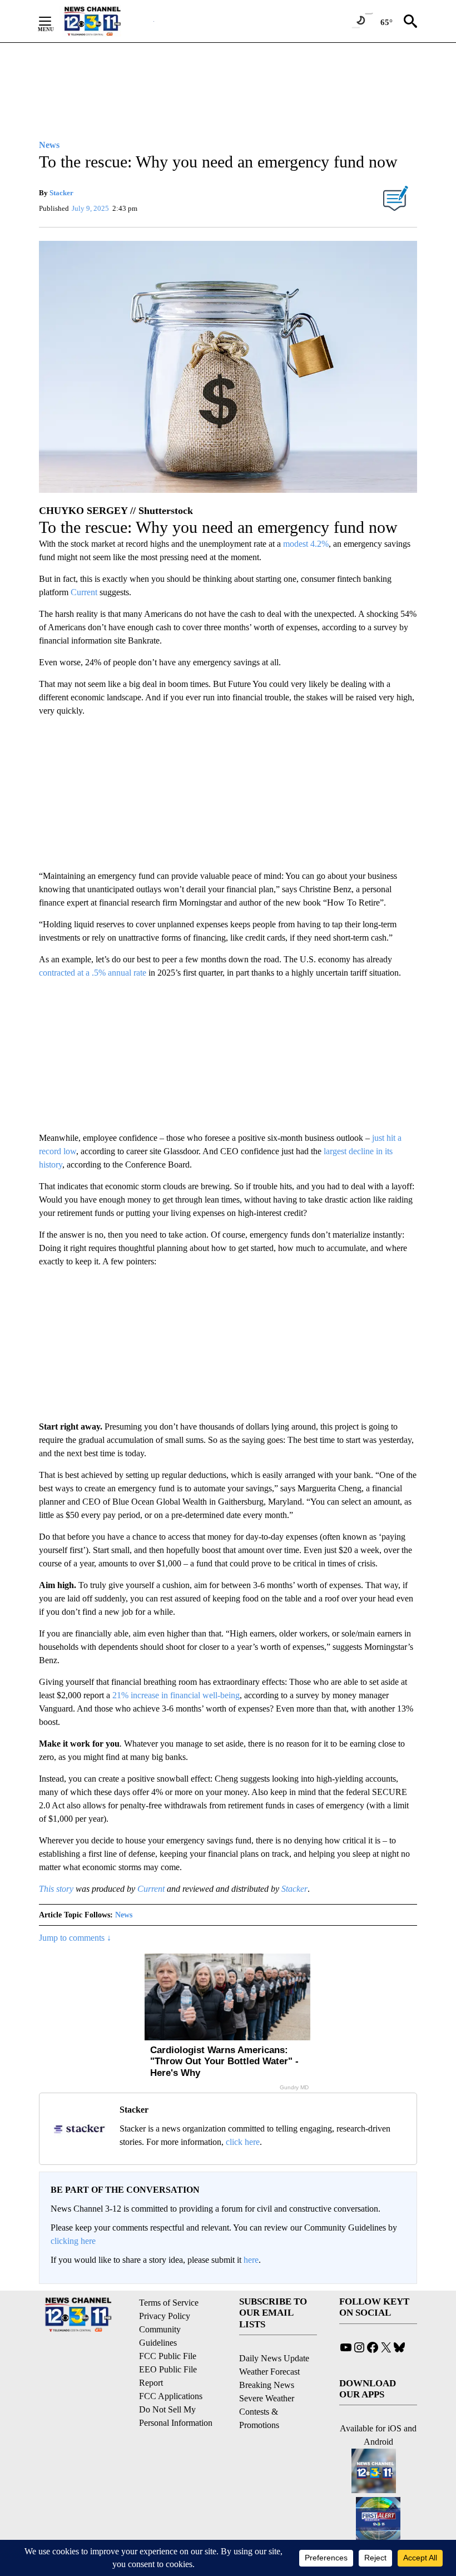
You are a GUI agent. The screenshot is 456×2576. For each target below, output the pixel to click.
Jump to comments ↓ (75, 1938)
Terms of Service (169, 2303)
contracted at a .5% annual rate (93, 973)
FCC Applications (171, 2396)
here (251, 2260)
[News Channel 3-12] (106, 21)
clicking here (73, 2241)
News (124, 1915)
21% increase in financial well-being (176, 1695)
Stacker (61, 193)
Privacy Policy (165, 2316)
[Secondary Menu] (53, 21)
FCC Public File (168, 2356)
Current (84, 592)
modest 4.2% (306, 544)
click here (243, 2142)
